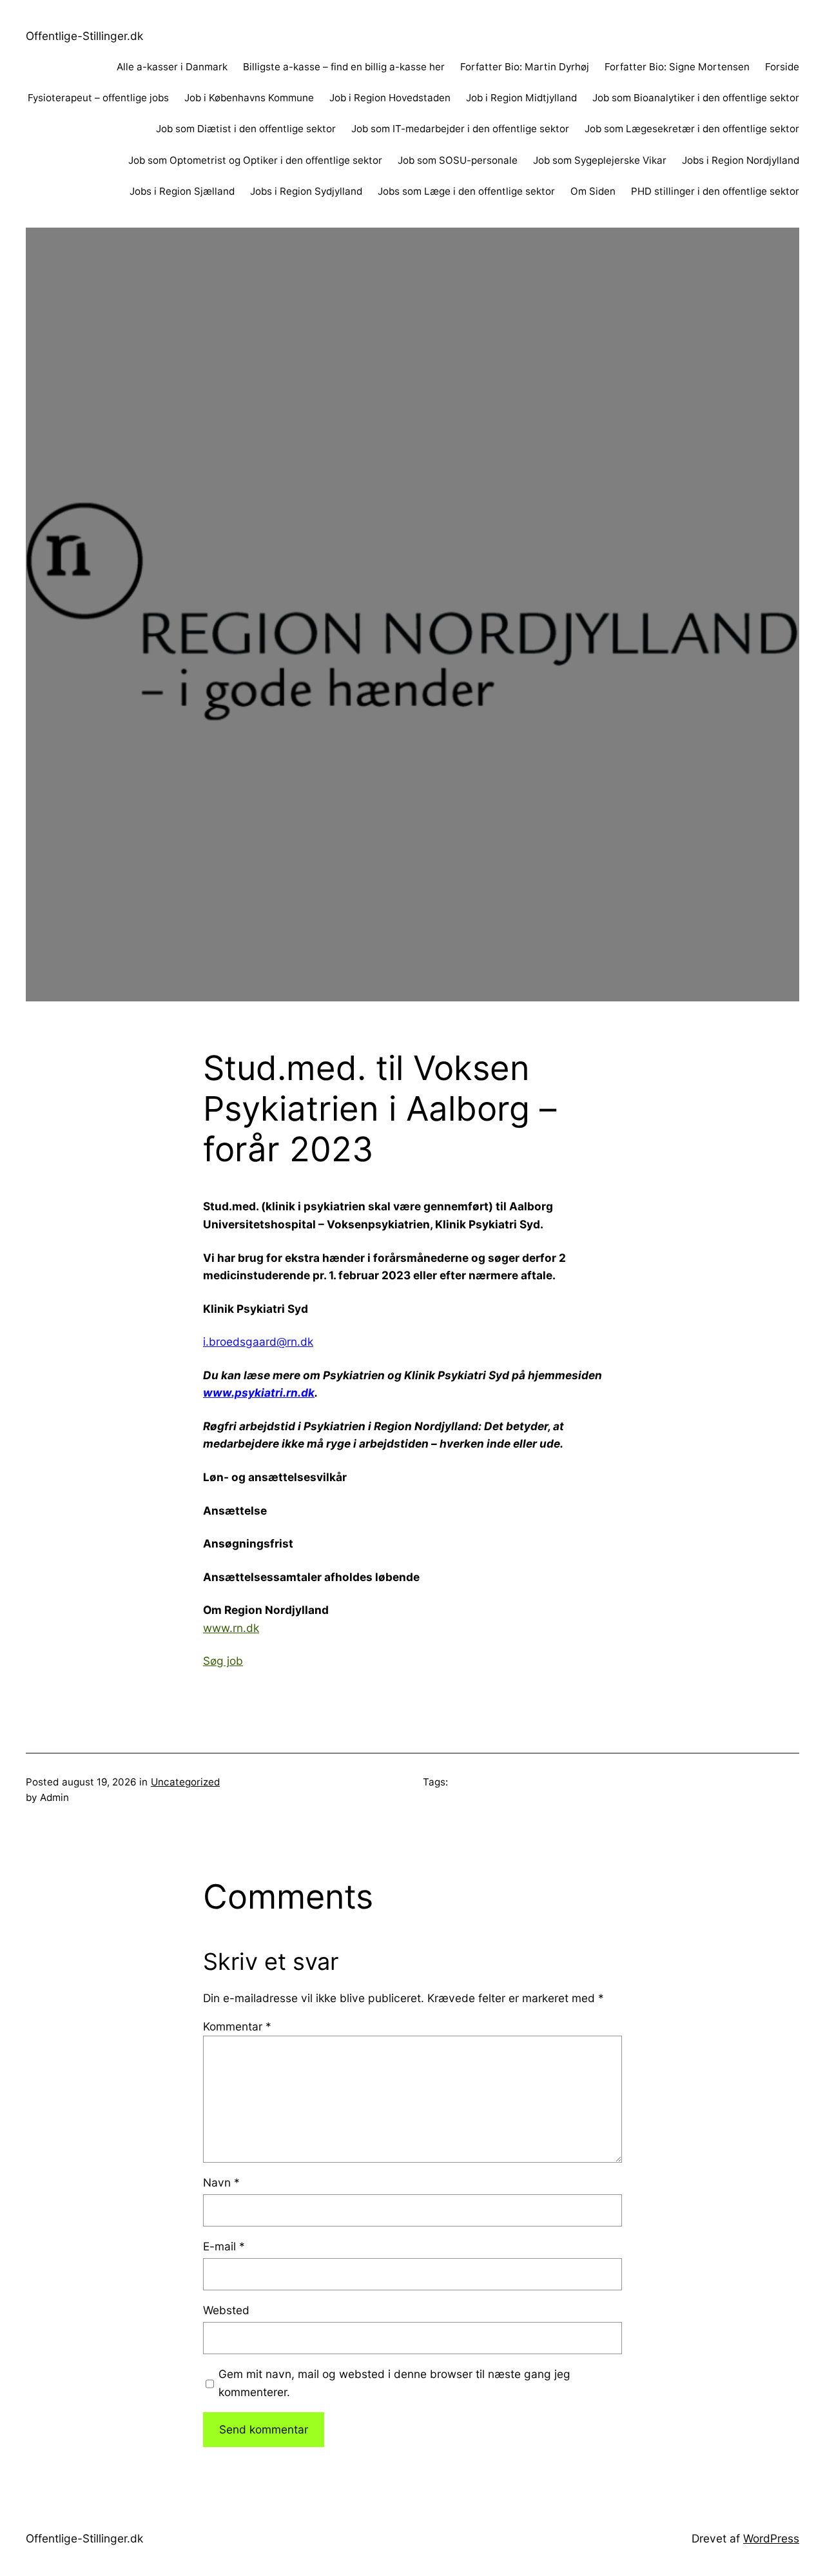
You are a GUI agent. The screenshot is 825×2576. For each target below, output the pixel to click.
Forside (782, 67)
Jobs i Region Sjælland (182, 191)
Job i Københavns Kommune (249, 98)
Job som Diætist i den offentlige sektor (246, 129)
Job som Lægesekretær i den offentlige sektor (692, 129)
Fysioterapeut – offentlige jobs (98, 98)
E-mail (224, 2246)
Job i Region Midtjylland (521, 98)
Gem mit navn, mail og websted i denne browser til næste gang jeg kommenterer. (394, 2383)
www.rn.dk (231, 1628)
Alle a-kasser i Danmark (172, 67)
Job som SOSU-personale (458, 160)
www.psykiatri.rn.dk (259, 1392)
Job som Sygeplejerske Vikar (600, 160)
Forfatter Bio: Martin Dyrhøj (525, 67)
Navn (221, 2182)
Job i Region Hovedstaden (390, 98)
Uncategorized (185, 1782)
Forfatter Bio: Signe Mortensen (677, 67)
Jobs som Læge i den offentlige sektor (466, 191)
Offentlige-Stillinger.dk (84, 36)
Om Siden (593, 191)
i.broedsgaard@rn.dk (258, 1342)
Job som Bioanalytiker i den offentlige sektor (696, 98)
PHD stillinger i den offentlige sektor (715, 191)
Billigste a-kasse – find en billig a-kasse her (344, 67)
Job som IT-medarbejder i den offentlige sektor (460, 129)
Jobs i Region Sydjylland (306, 191)
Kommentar (237, 2026)
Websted (226, 2310)
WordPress (771, 2538)
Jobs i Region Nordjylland (741, 160)
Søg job (223, 1661)
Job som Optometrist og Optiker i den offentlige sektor (255, 160)
